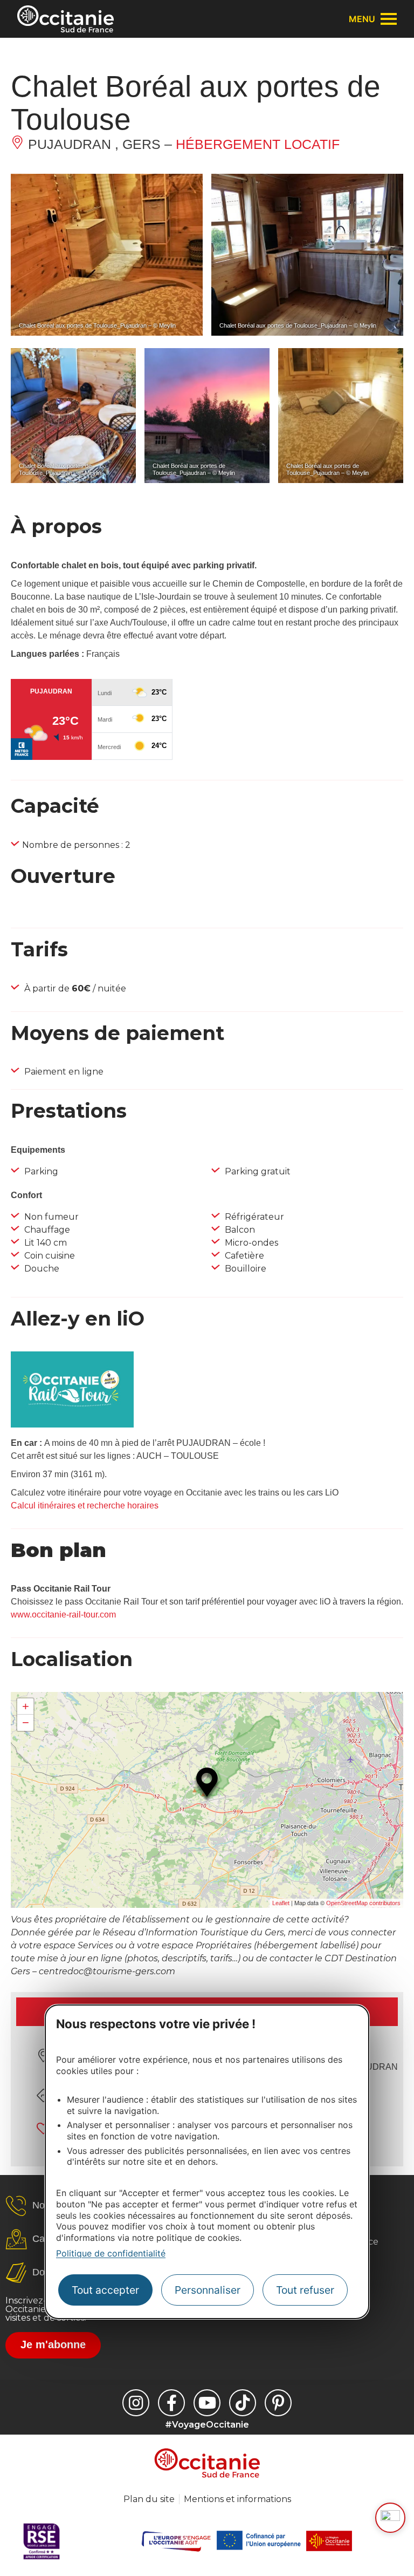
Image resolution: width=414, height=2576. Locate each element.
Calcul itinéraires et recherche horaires (85, 1506)
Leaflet (281, 1903)
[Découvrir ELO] (390, 2518)
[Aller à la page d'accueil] (65, 19)
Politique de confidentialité (111, 2253)
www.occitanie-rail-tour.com (63, 1615)
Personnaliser (208, 2290)
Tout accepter (105, 2290)
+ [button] (26, 1706)
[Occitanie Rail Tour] (72, 1425)
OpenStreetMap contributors (363, 1903)
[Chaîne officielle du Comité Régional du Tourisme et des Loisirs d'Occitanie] (207, 2403)
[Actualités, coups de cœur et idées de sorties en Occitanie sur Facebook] (171, 2403)
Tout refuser (305, 2290)
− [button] (26, 1722)
